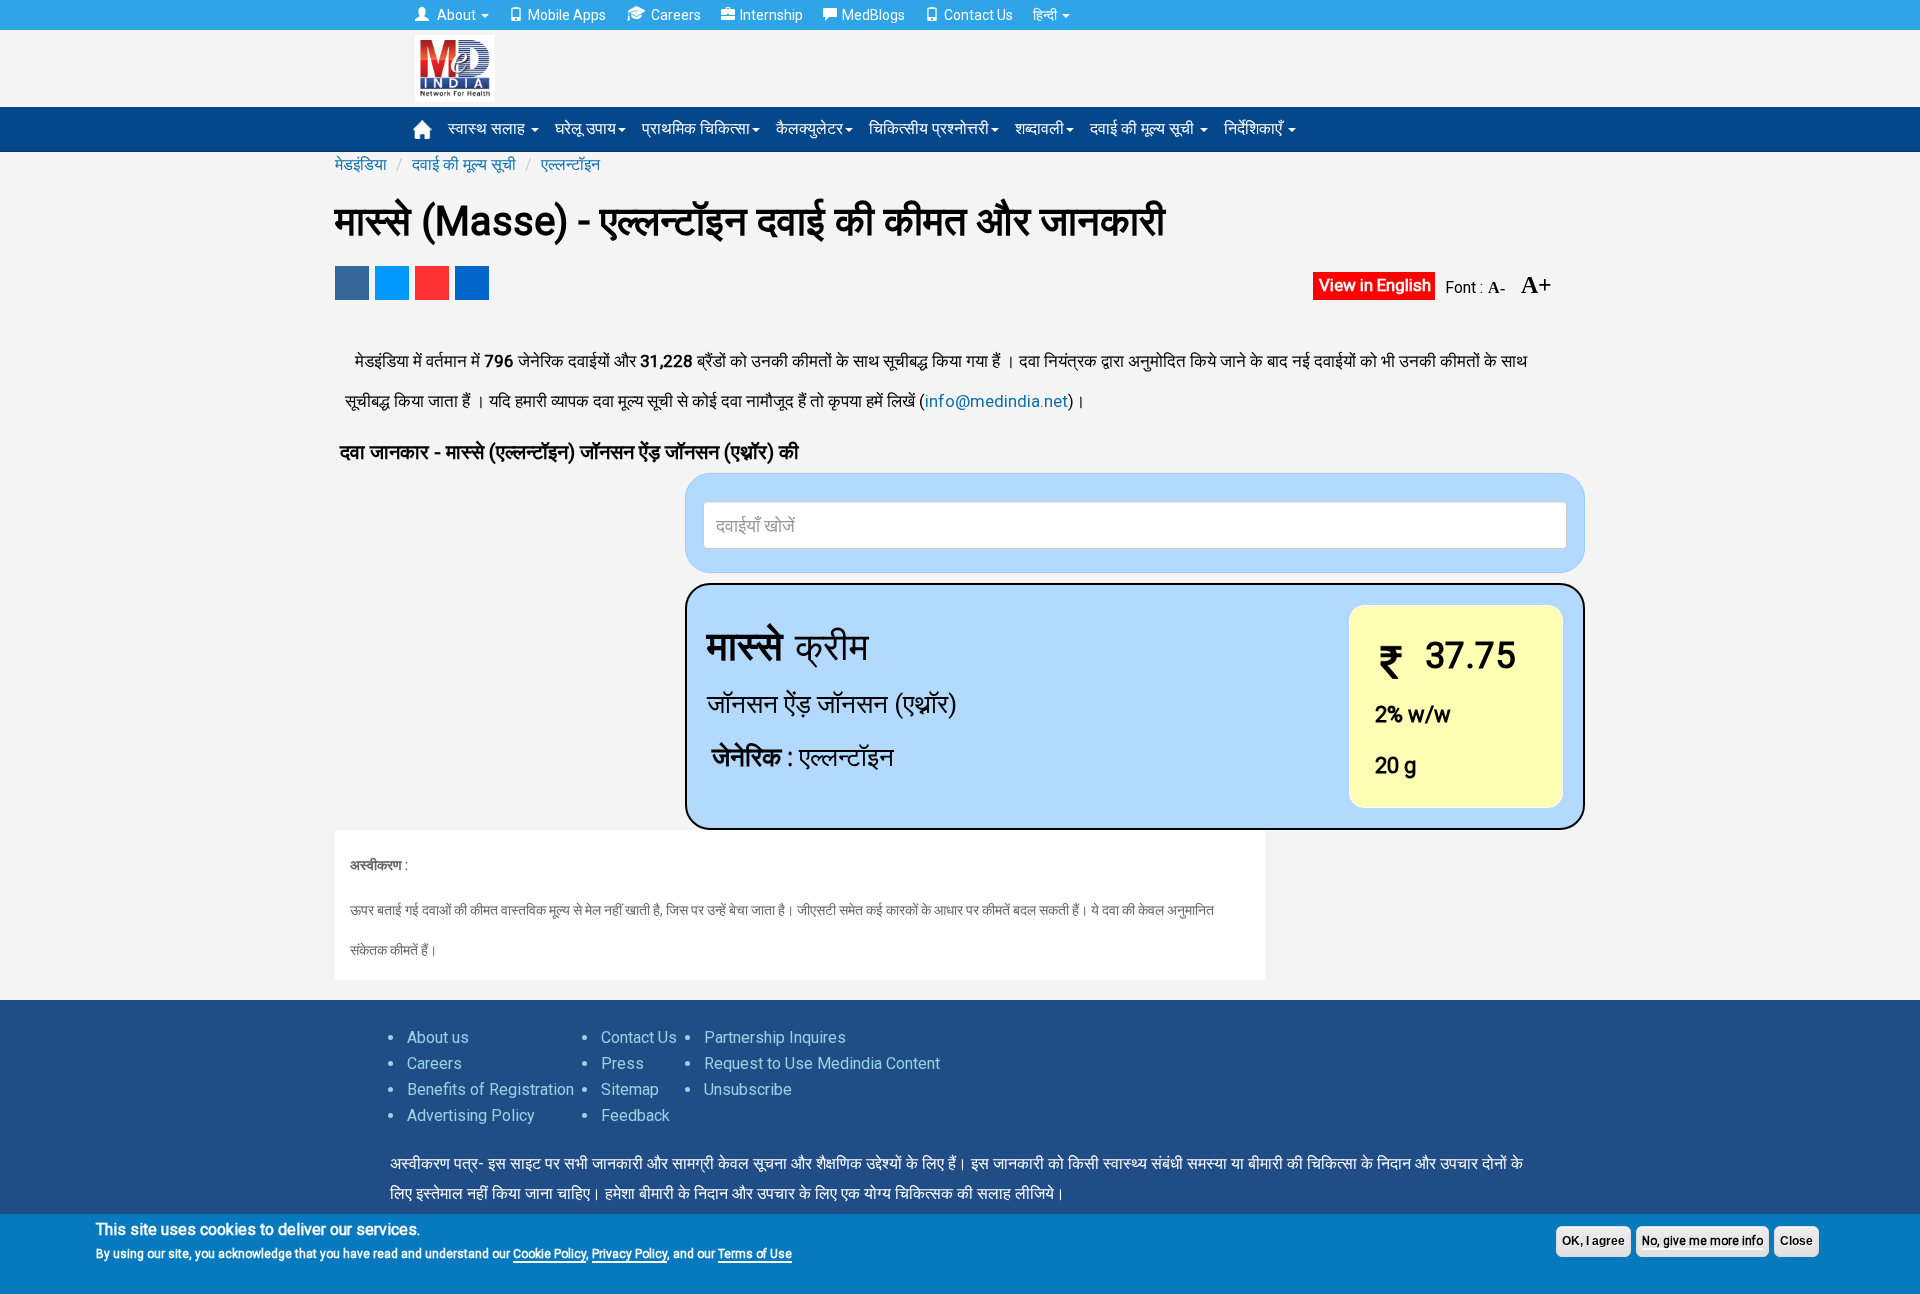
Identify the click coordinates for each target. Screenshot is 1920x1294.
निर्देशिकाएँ (1255, 128)
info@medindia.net (996, 401)
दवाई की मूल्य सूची (1144, 128)
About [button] (456, 15)
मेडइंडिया (361, 164)
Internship (771, 15)
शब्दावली (1039, 128)
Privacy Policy (629, 1254)
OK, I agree (1593, 1241)
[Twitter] (392, 283)
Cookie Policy (549, 1254)
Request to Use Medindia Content (822, 1063)
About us (438, 1037)
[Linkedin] (472, 283)
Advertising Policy (471, 1115)
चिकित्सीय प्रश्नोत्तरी (929, 128)
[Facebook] (352, 283)
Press (622, 1063)
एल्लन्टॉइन (570, 164)
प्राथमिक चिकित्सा (696, 128)
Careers (676, 15)
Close (1796, 1241)
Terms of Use (755, 1254)
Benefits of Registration (490, 1089)
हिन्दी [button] (1046, 15)
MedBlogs (873, 15)
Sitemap (630, 1089)
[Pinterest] (432, 283)
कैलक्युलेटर (809, 128)
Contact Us (978, 15)
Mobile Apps (567, 15)
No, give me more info (1702, 1241)
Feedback (635, 1115)
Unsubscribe (748, 1089)
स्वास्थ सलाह (488, 128)
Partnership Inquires (775, 1037)
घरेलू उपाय (585, 128)
